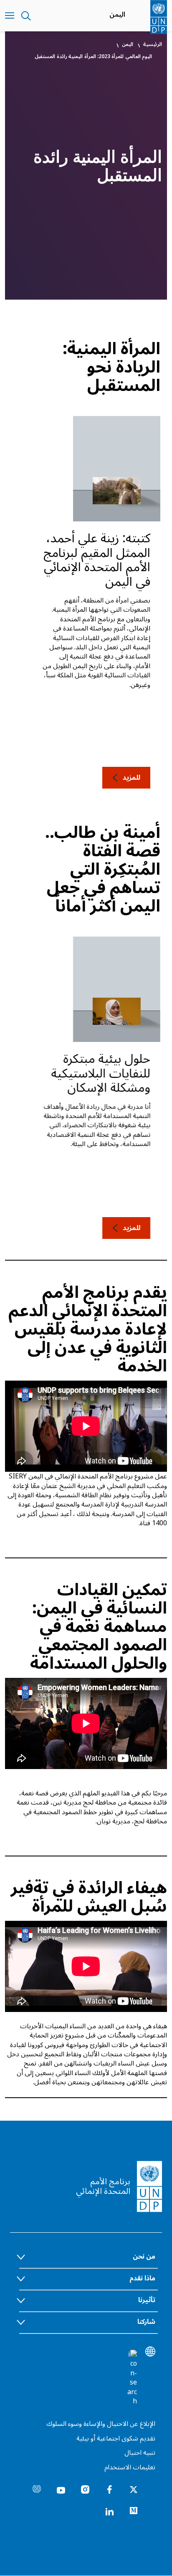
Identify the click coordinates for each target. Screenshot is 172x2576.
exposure (37, 2489)
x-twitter (134, 2489)
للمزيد (132, 778)
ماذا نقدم (142, 2278)
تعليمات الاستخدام (130, 2467)
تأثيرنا (147, 2300)
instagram (85, 2489)
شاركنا (146, 2322)
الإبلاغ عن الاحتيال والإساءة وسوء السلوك (101, 2424)
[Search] (132, 2378)
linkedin (109, 2511)
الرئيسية (153, 45)
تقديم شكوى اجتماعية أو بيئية (116, 2438)
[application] (86, 1426)
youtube (61, 2489)
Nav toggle (10, 16)
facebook (109, 2489)
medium (134, 2511)
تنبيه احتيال (140, 2453)
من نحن (144, 2257)
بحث (26, 16)
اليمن (117, 15)
